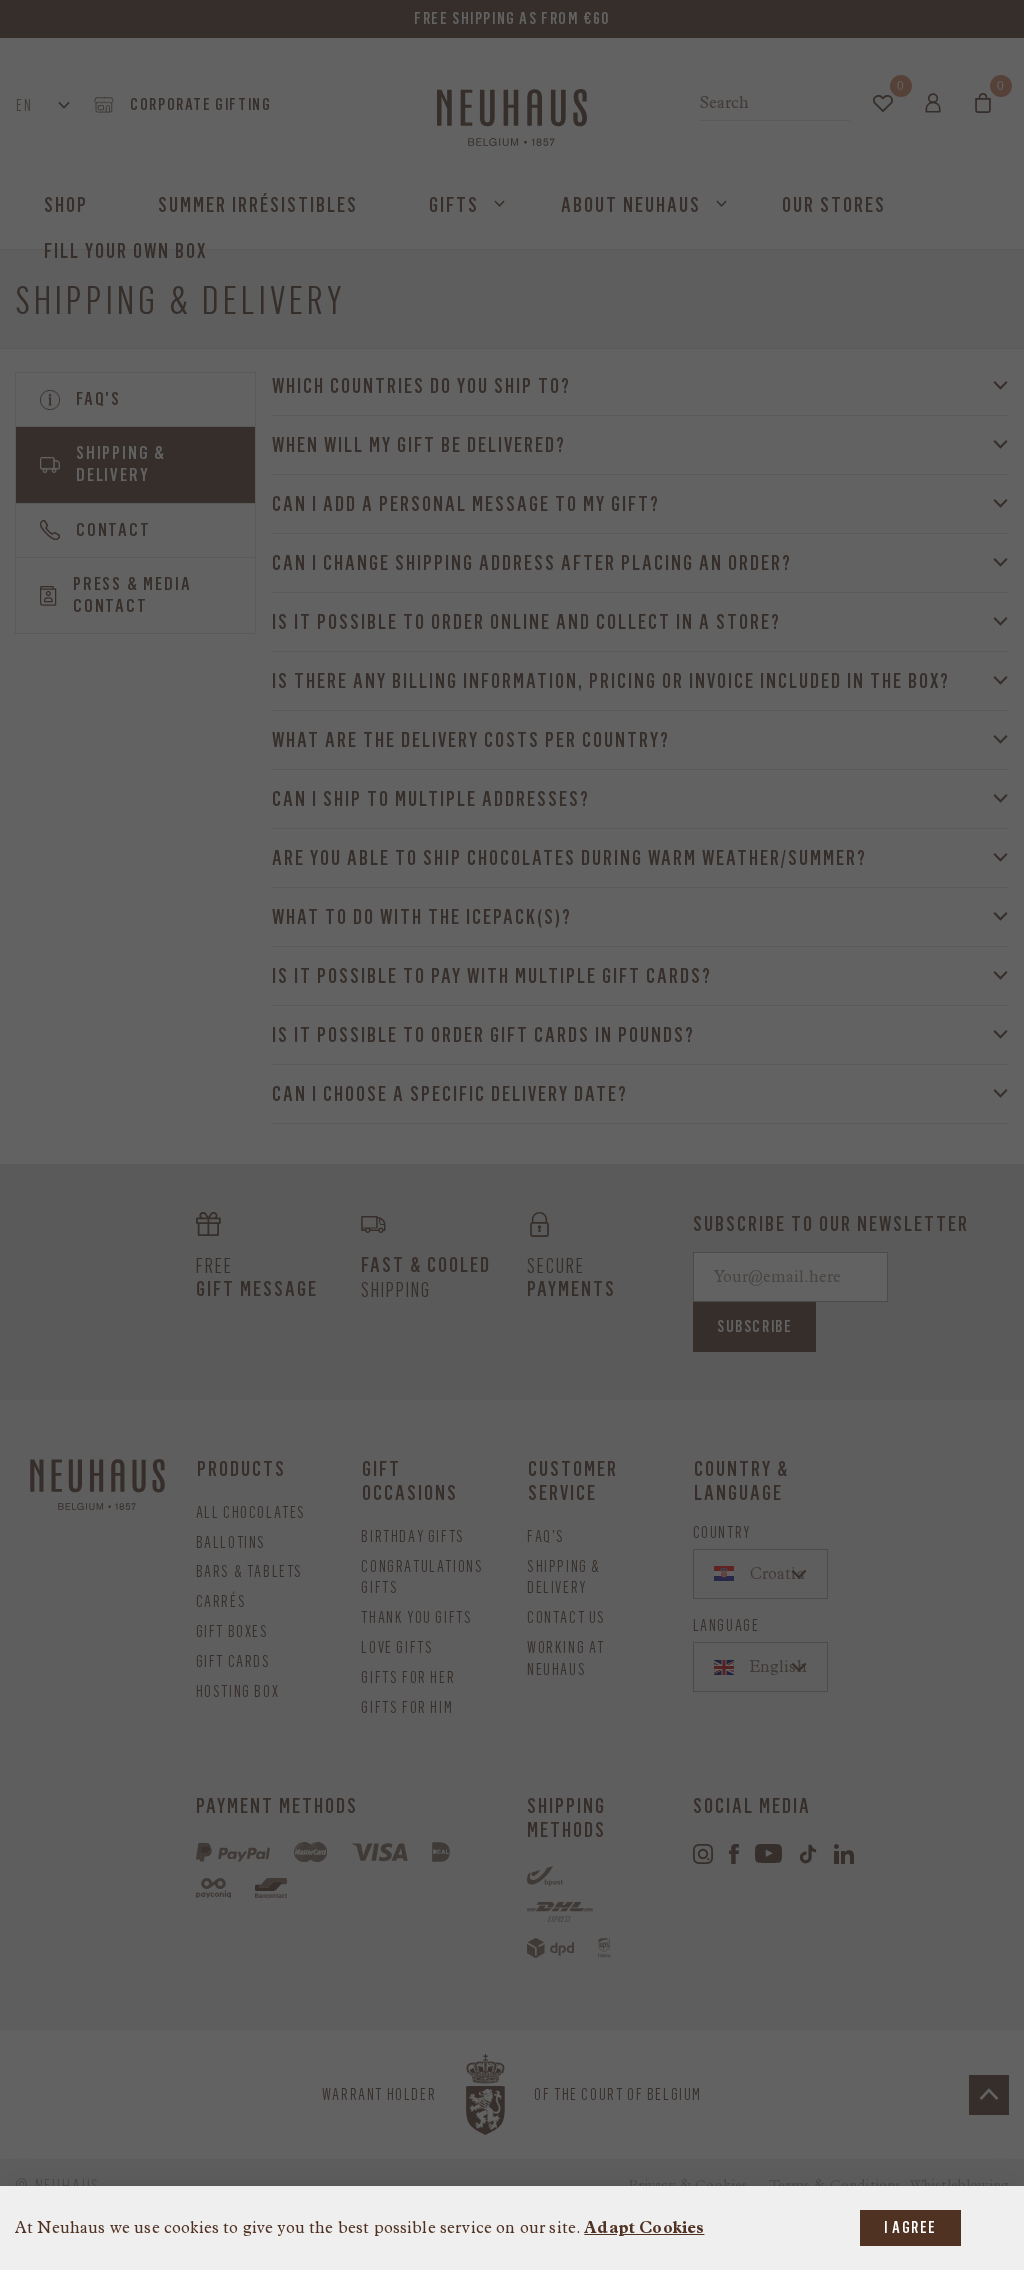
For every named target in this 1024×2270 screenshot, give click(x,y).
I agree (910, 2227)
